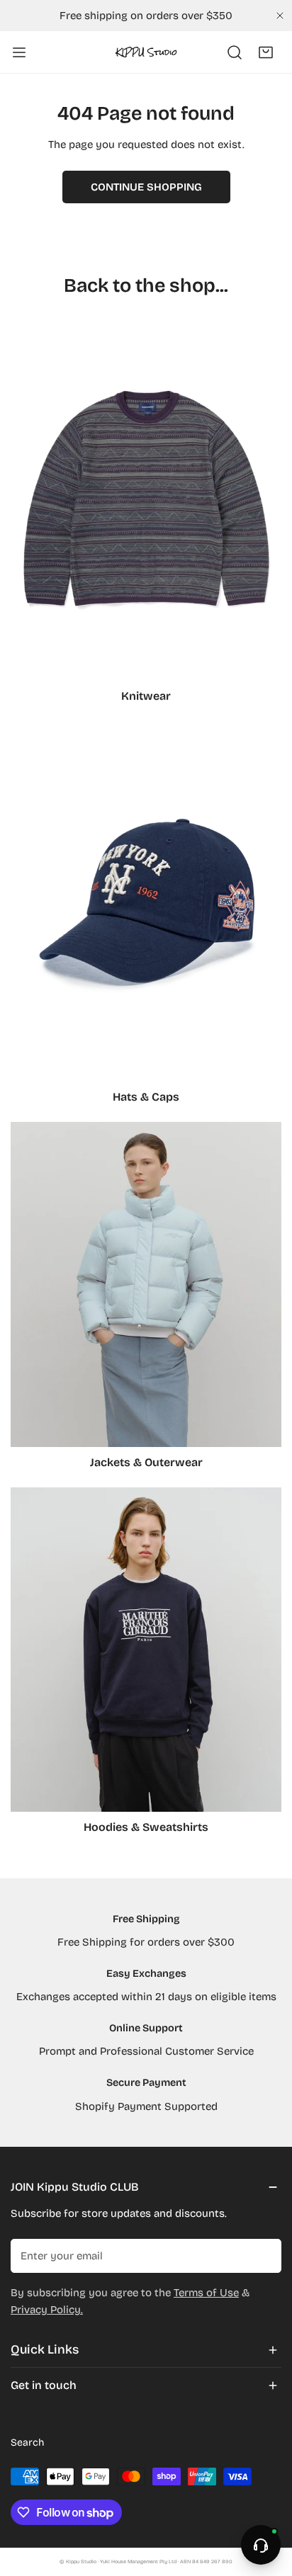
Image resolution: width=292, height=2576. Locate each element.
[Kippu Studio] (146, 52)
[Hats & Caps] (146, 901)
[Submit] (263, 2255)
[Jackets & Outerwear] (146, 1284)
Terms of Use (206, 2293)
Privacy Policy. (47, 2310)
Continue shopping (146, 187)
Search (27, 2442)
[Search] (235, 52)
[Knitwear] (146, 500)
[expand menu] (19, 52)
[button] (266, 52)
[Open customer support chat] (261, 2545)
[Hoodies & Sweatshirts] (146, 1650)
